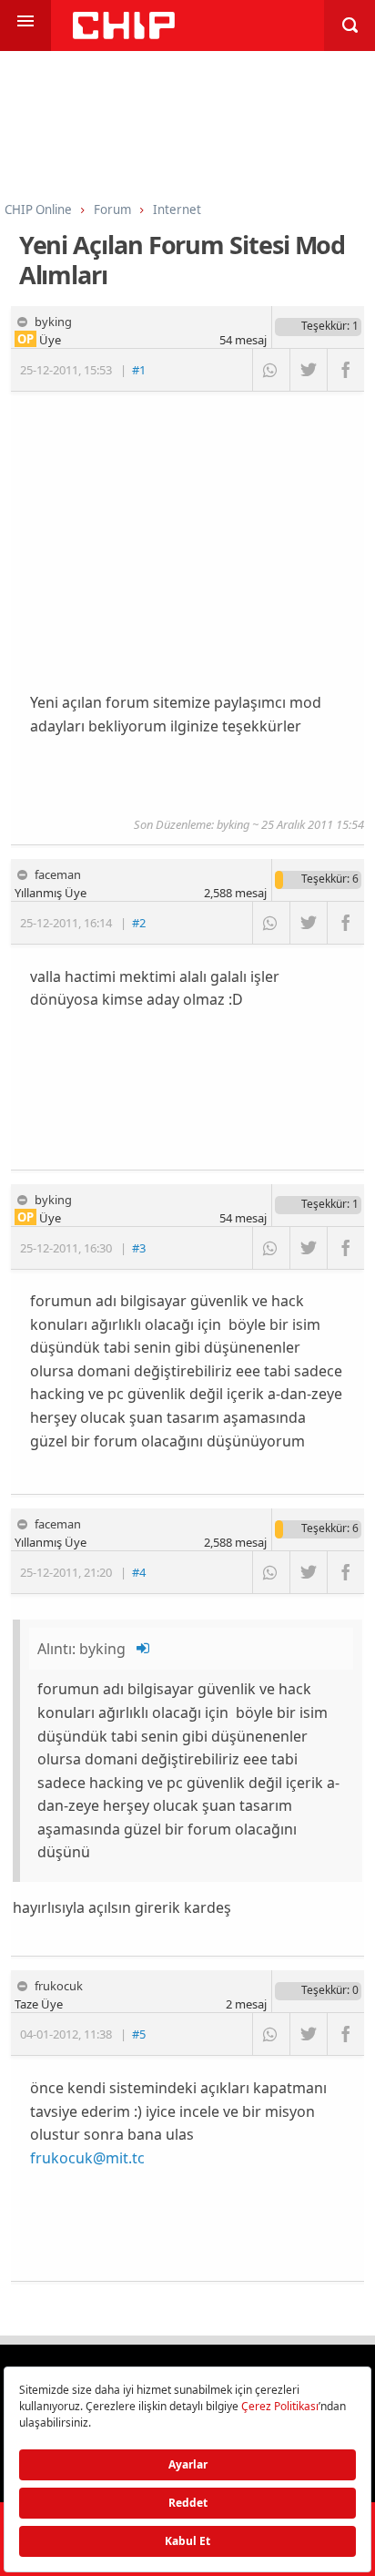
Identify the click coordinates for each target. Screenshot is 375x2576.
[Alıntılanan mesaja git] (144, 1649)
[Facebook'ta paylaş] (345, 370)
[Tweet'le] (308, 370)
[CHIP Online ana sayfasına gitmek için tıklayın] (124, 34)
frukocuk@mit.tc (87, 2158)
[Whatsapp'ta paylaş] (271, 370)
